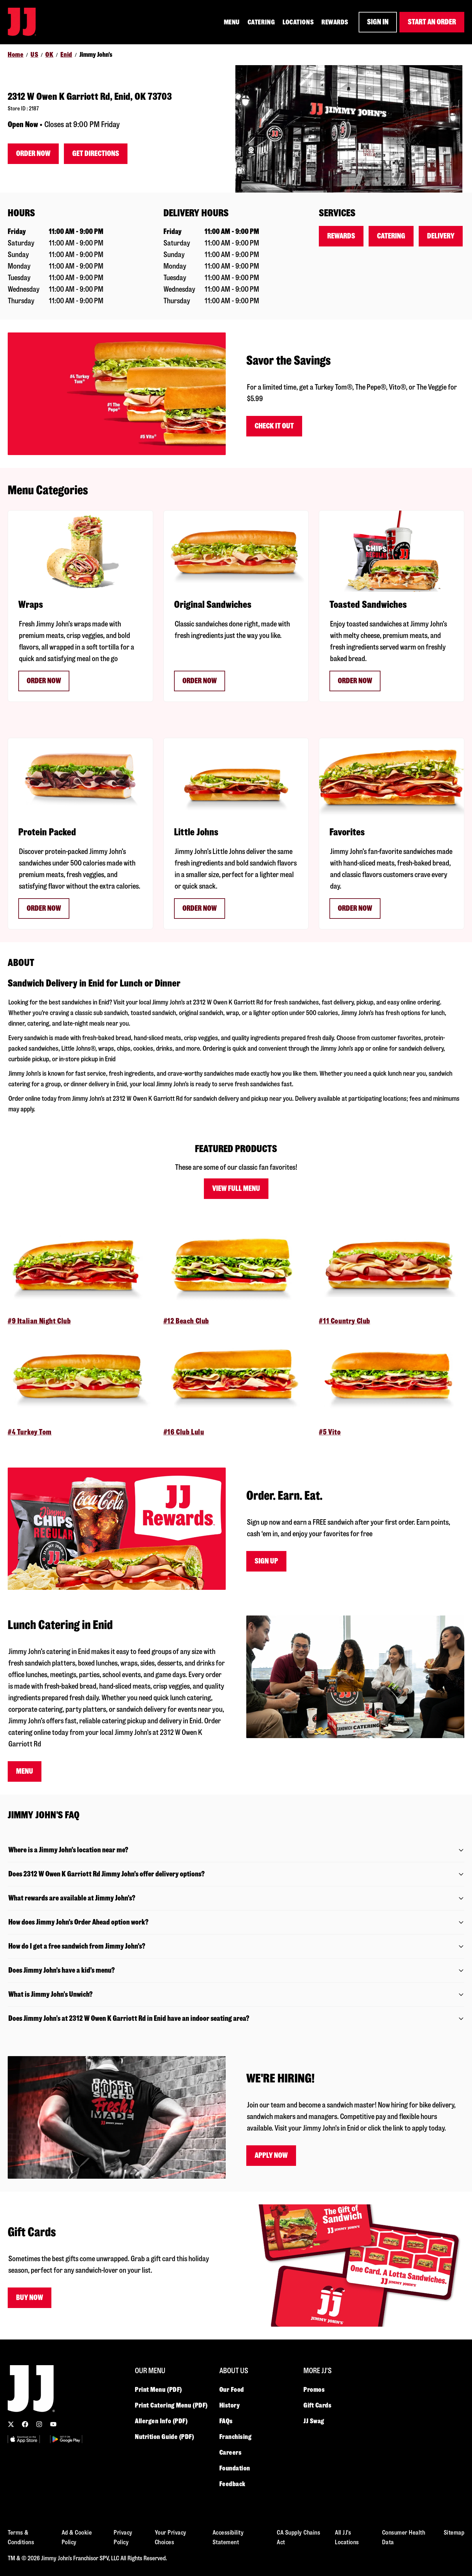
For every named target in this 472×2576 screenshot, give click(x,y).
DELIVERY (441, 236)
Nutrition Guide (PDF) (165, 2437)
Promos (314, 2390)
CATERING (261, 22)
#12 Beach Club (186, 1321)
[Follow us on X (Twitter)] (11, 2424)
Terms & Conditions (21, 2537)
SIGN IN (378, 22)
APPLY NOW (271, 2155)
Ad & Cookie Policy (77, 2537)
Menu (25, 1771)
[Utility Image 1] (24, 2439)
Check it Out (274, 426)
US (34, 55)
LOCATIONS (298, 22)
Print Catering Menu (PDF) (171, 2405)
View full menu (236, 1189)
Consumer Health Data (404, 2537)
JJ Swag (314, 2421)
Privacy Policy (123, 2537)
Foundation (235, 2468)
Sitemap (454, 2533)
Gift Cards (318, 2405)
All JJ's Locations (347, 2537)
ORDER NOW (200, 681)
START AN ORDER (432, 22)
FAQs (226, 2421)
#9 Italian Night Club (39, 1321)
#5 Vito (330, 1432)
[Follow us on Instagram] (39, 2424)
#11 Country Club (345, 1321)
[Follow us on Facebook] (25, 2424)
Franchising (236, 2437)
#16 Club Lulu (184, 1432)
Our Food (232, 2390)
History (230, 2405)
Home (16, 55)
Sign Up (266, 1561)
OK (49, 55)
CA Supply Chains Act (298, 2537)
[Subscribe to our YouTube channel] (53, 2424)
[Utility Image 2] (66, 2439)
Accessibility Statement (228, 2537)
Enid (66, 55)
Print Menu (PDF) (158, 2390)
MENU (232, 22)
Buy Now (30, 2298)
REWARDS (335, 22)
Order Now (33, 154)
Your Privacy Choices (171, 2537)
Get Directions (96, 154)
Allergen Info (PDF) (161, 2421)
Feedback (232, 2484)
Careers (231, 2452)
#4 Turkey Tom (30, 1432)
